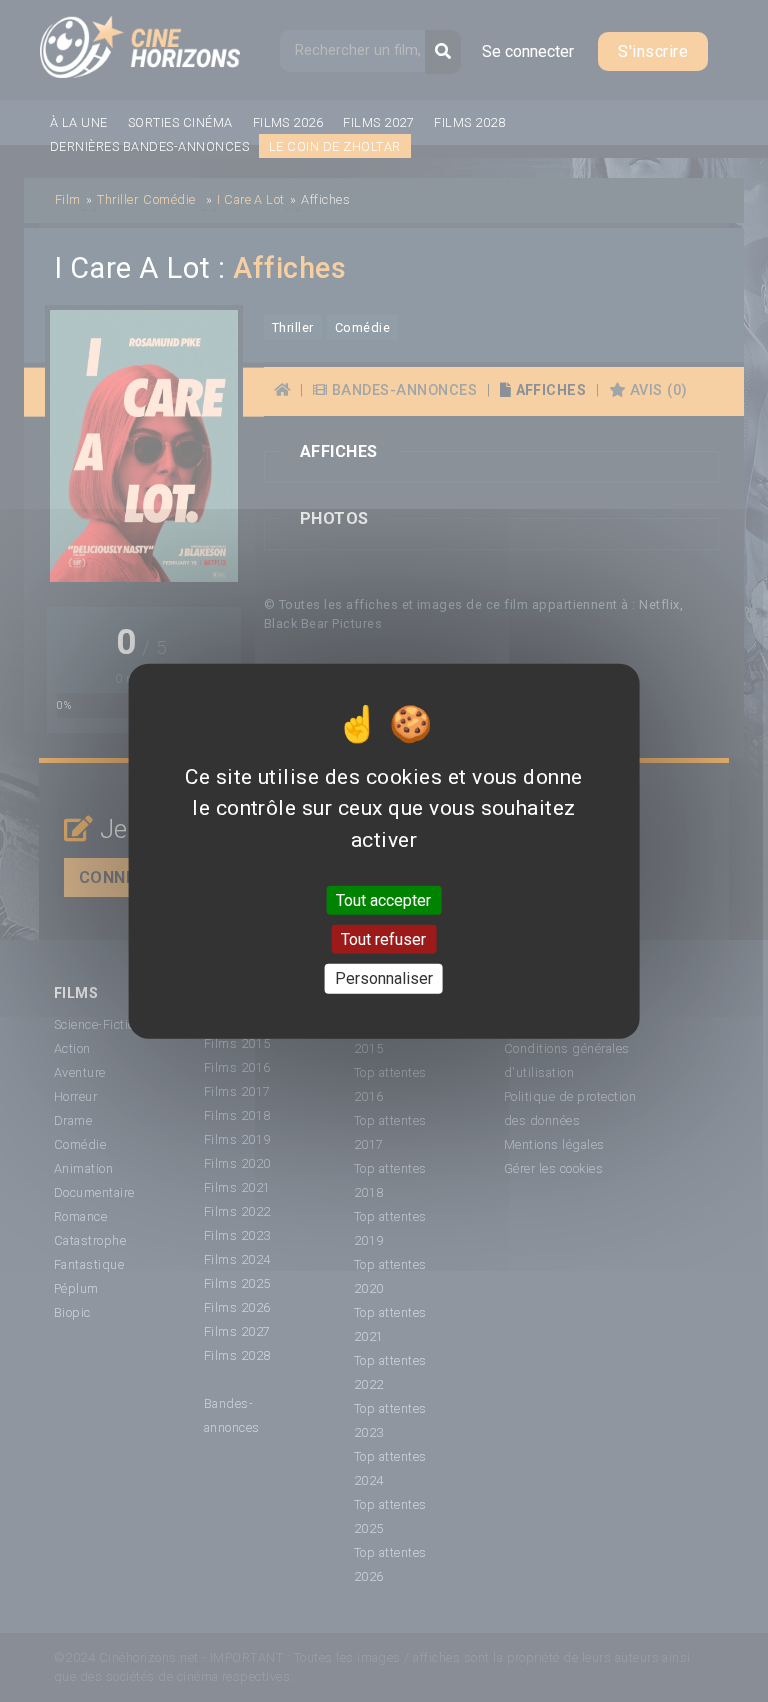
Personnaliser (384, 978)
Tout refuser (383, 939)
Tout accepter (383, 900)
